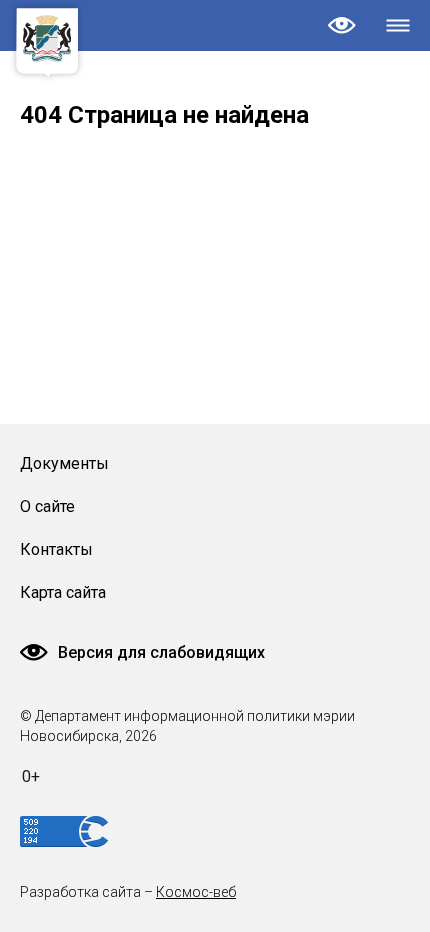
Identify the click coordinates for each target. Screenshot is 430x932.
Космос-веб (196, 892)
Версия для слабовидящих (161, 652)
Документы (64, 463)
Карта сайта (63, 592)
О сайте (47, 506)
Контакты (56, 549)
